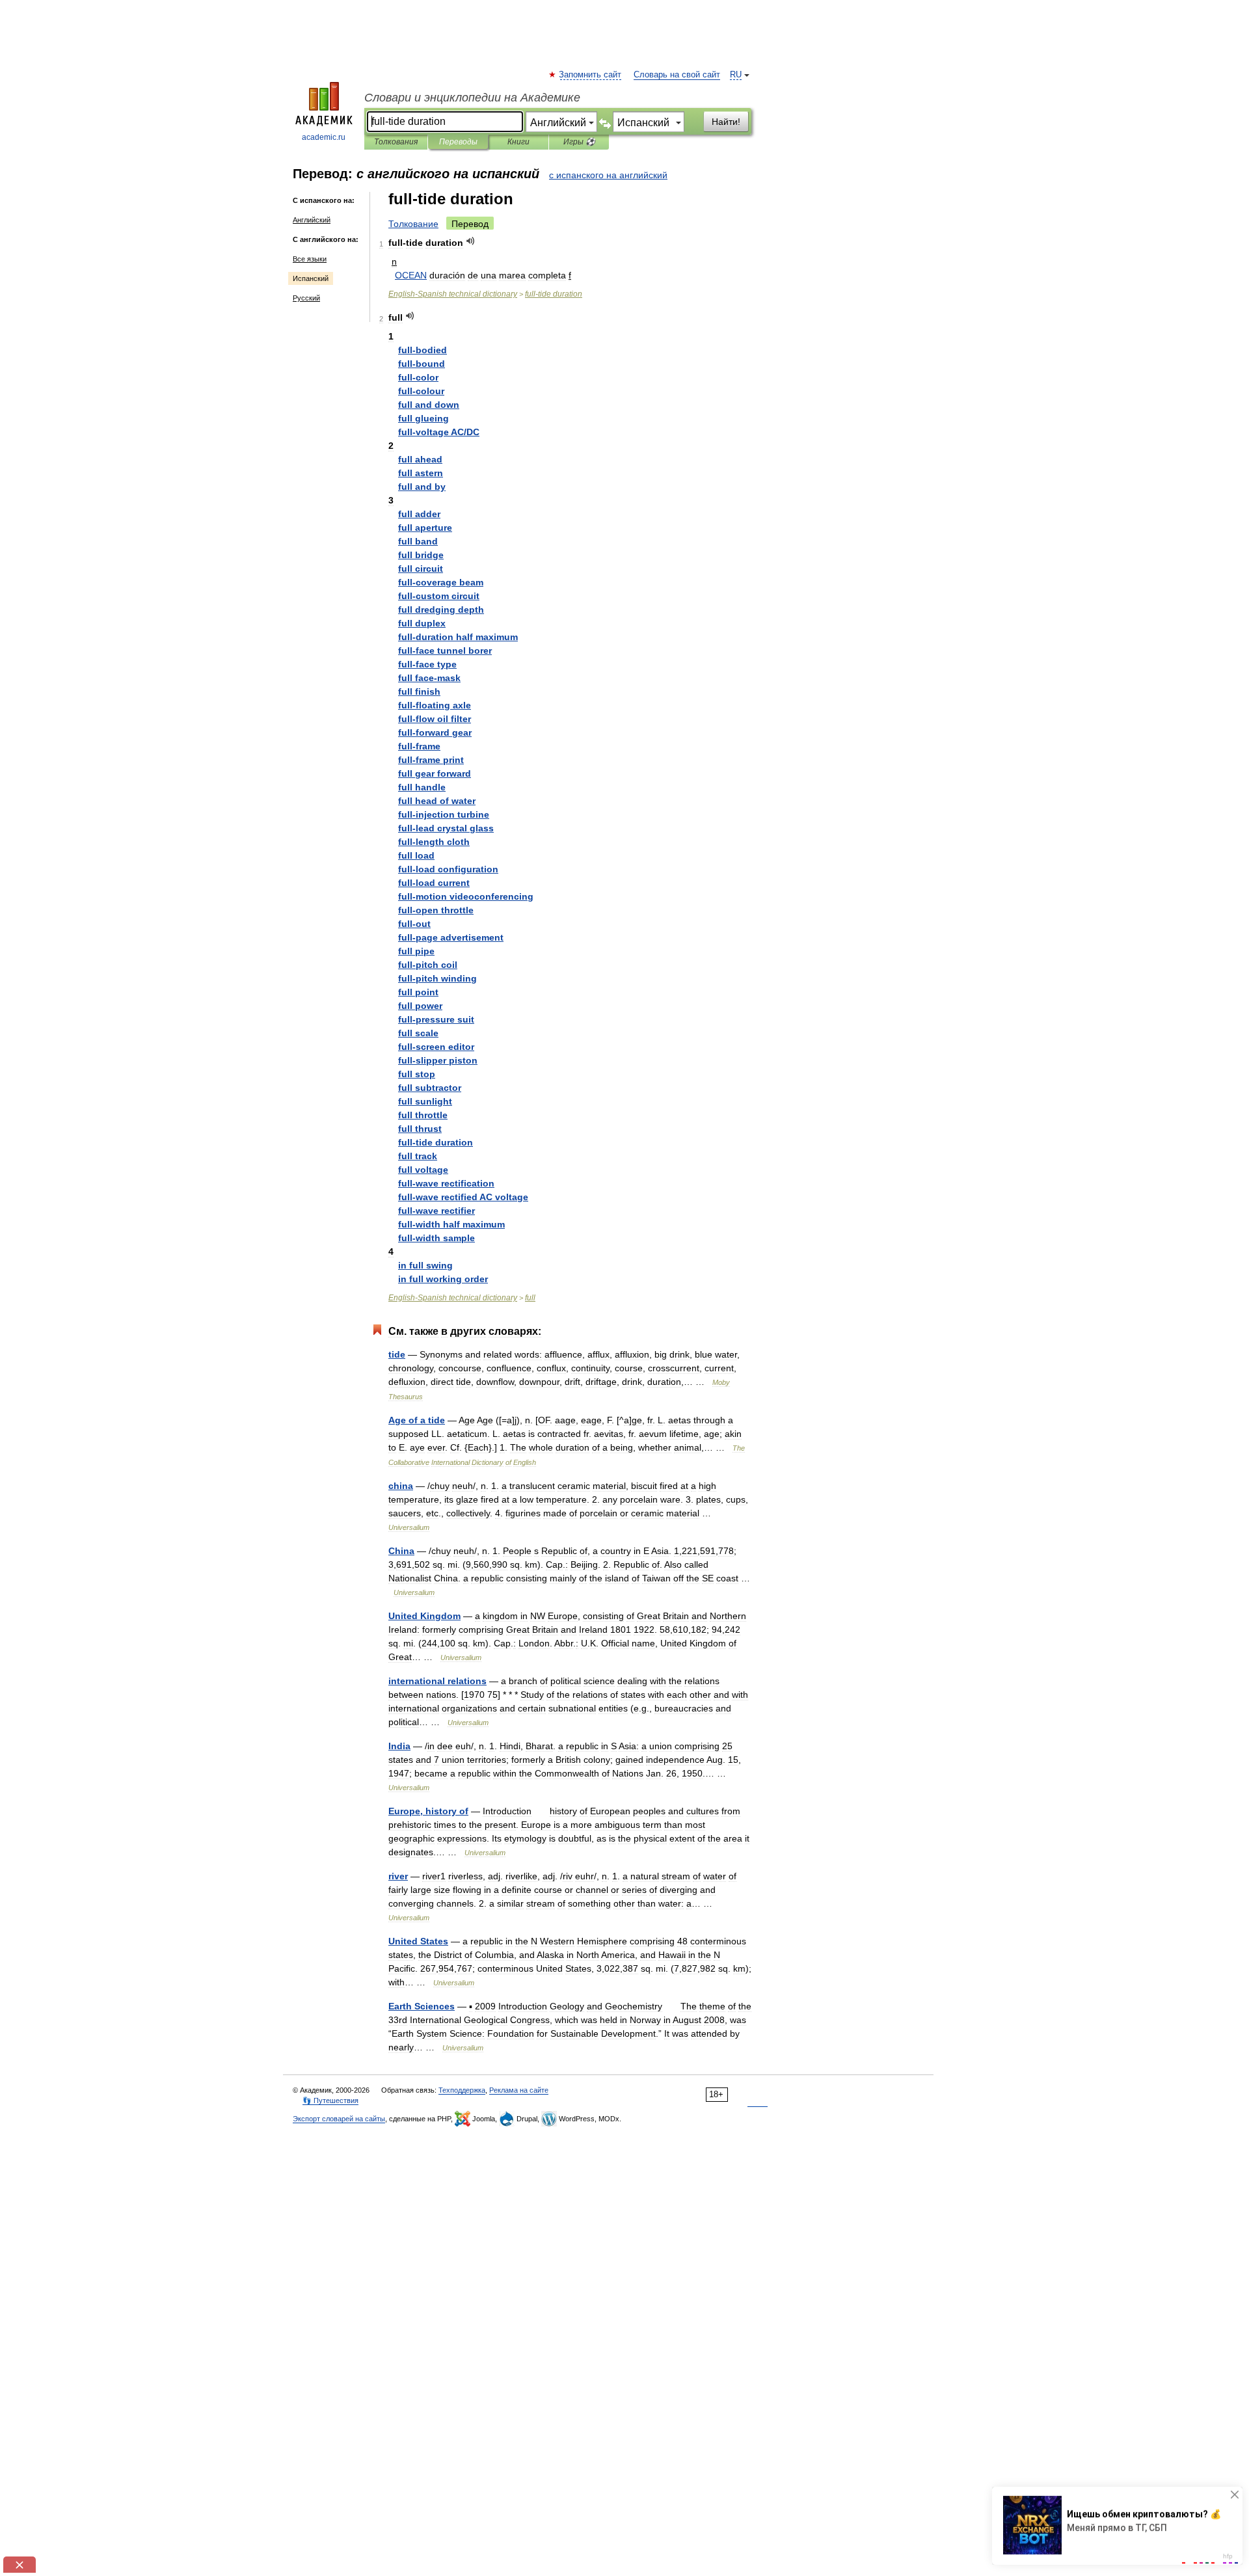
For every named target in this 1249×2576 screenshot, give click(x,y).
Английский (312, 220)
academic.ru (324, 137)
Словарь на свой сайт (677, 75)
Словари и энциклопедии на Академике (472, 98)
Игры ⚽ (579, 142)
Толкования (396, 142)
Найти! (726, 122)
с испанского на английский (608, 175)
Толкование (413, 224)
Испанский (311, 278)
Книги (518, 142)
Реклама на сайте (519, 2090)
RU (736, 75)
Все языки (310, 259)
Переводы (458, 142)
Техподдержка (462, 2090)
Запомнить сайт (591, 75)
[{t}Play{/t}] (471, 241)
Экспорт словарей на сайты (339, 2119)
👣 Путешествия (330, 2100)
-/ (439, 432)
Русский (306, 298)
